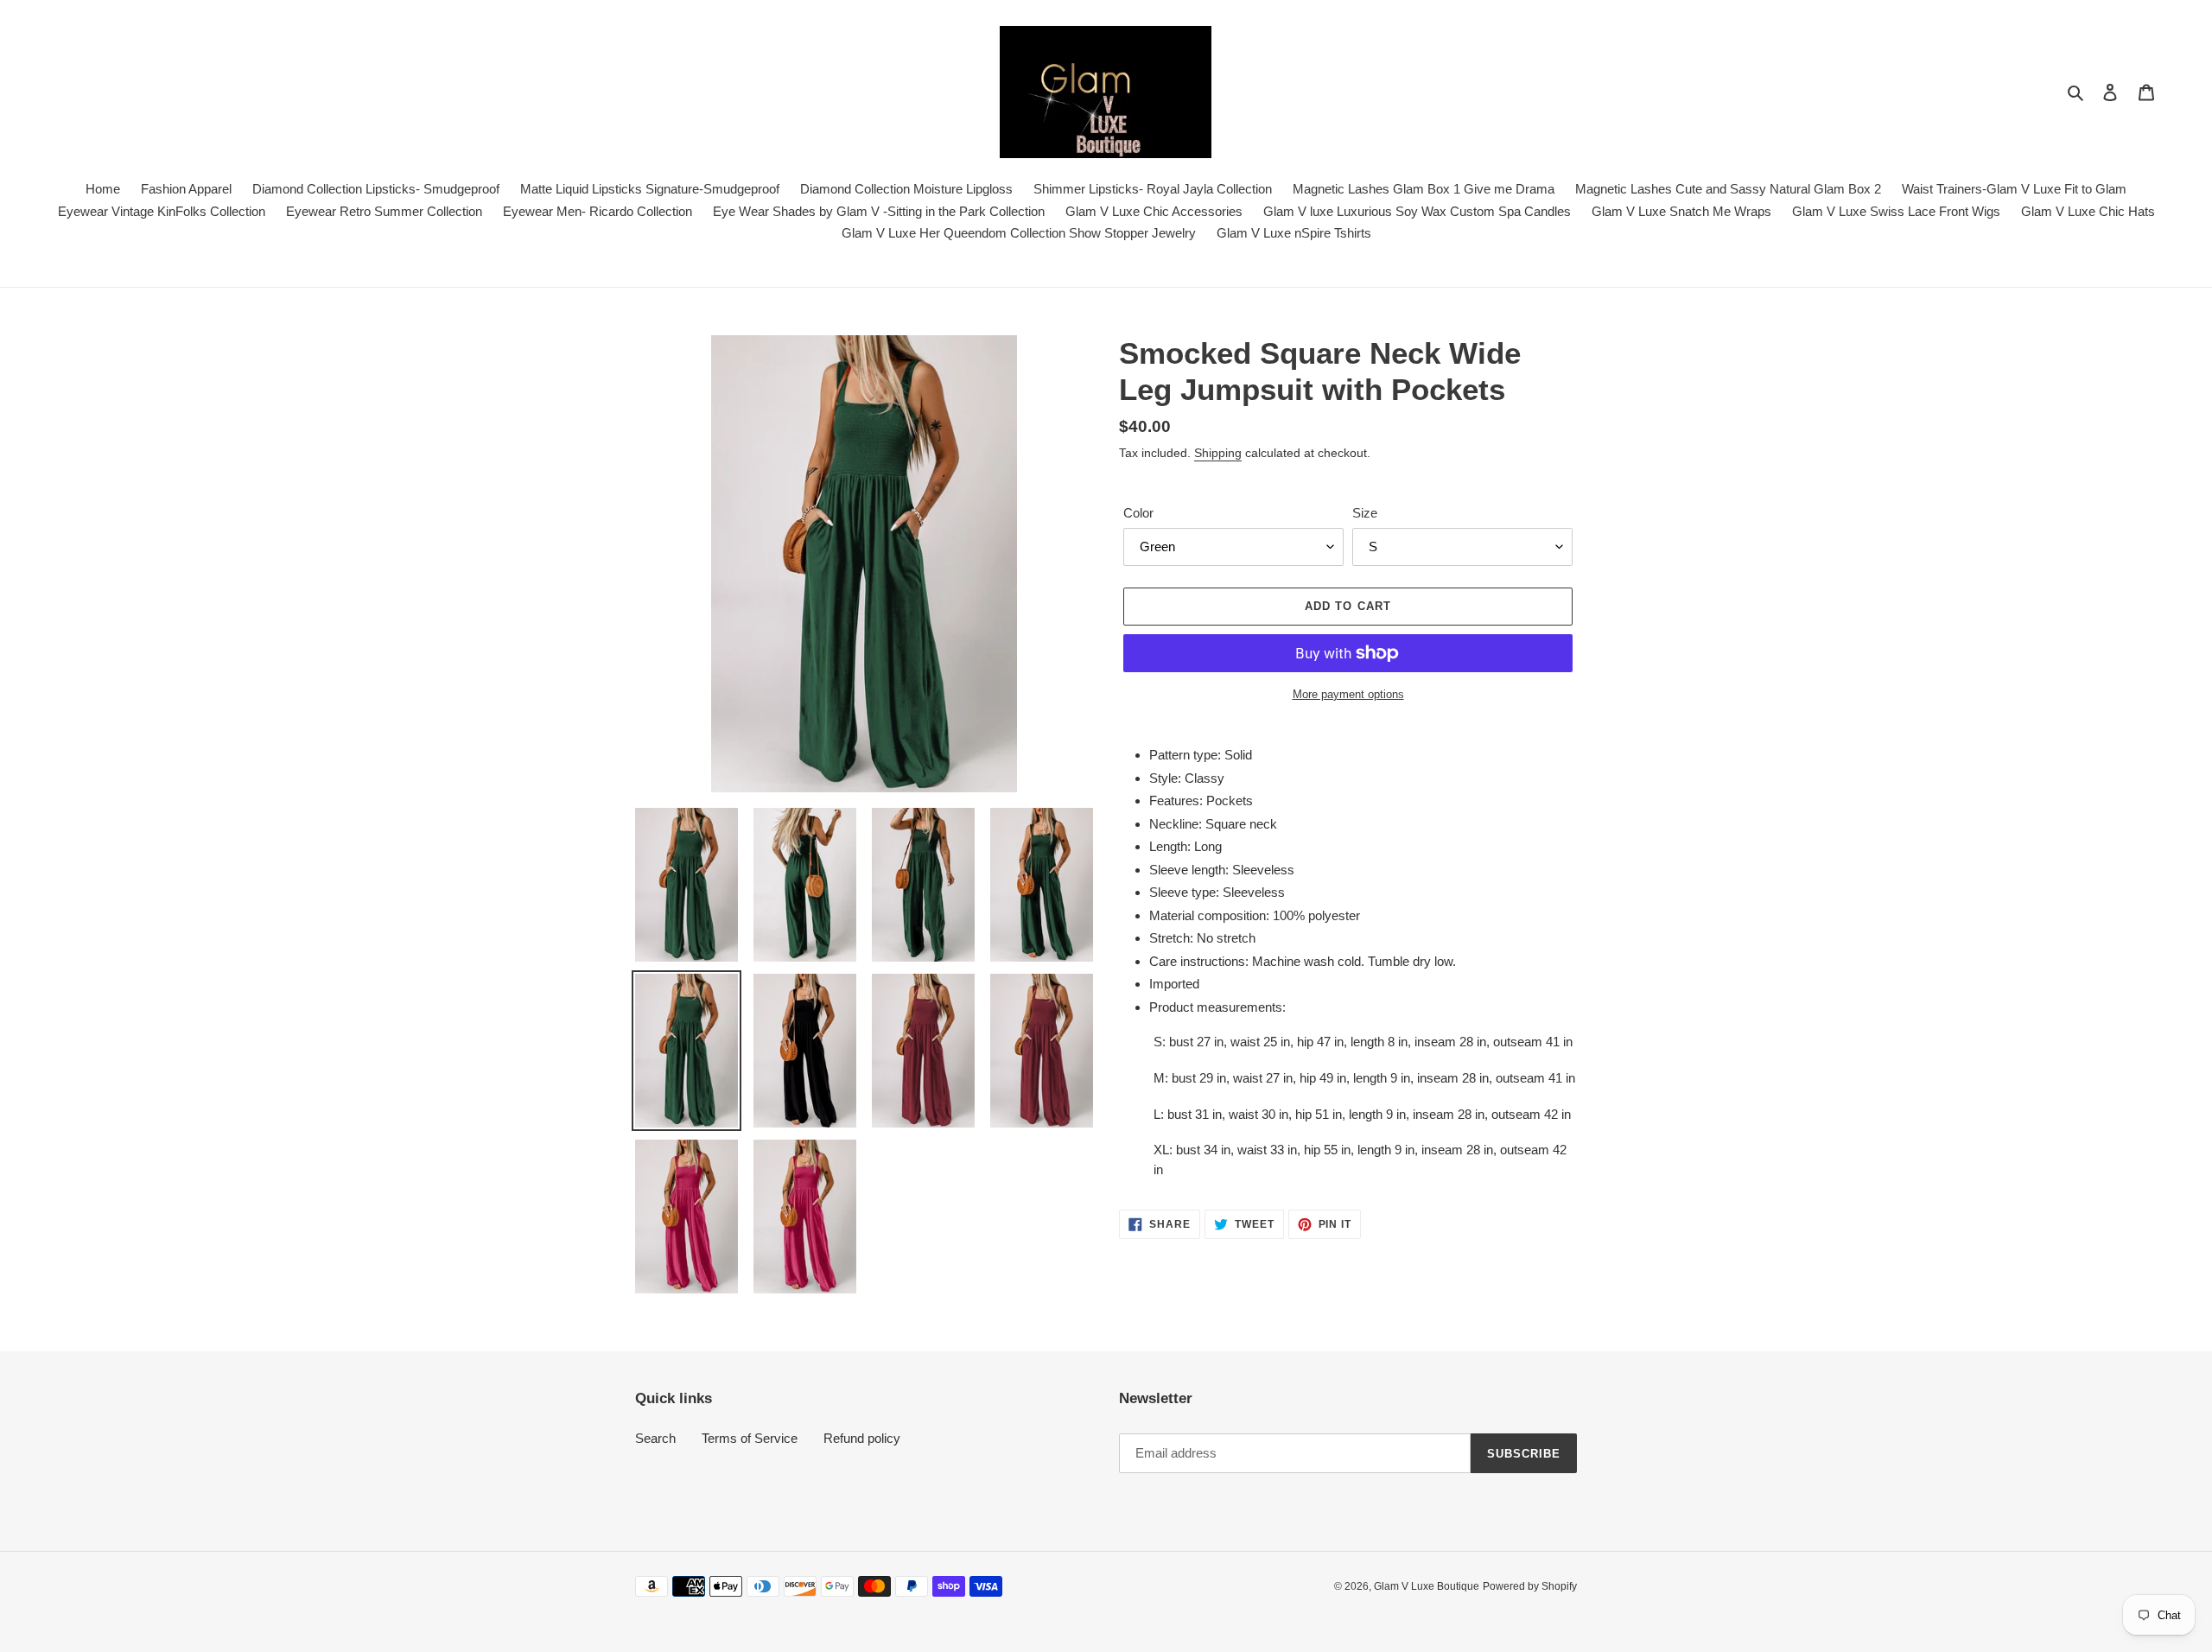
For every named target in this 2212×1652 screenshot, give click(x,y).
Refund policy (862, 1438)
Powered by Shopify (1530, 1586)
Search (655, 1438)
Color (1138, 513)
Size (1365, 513)
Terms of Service (750, 1438)
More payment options (1348, 694)
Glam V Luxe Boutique (1427, 1586)
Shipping (1218, 453)
